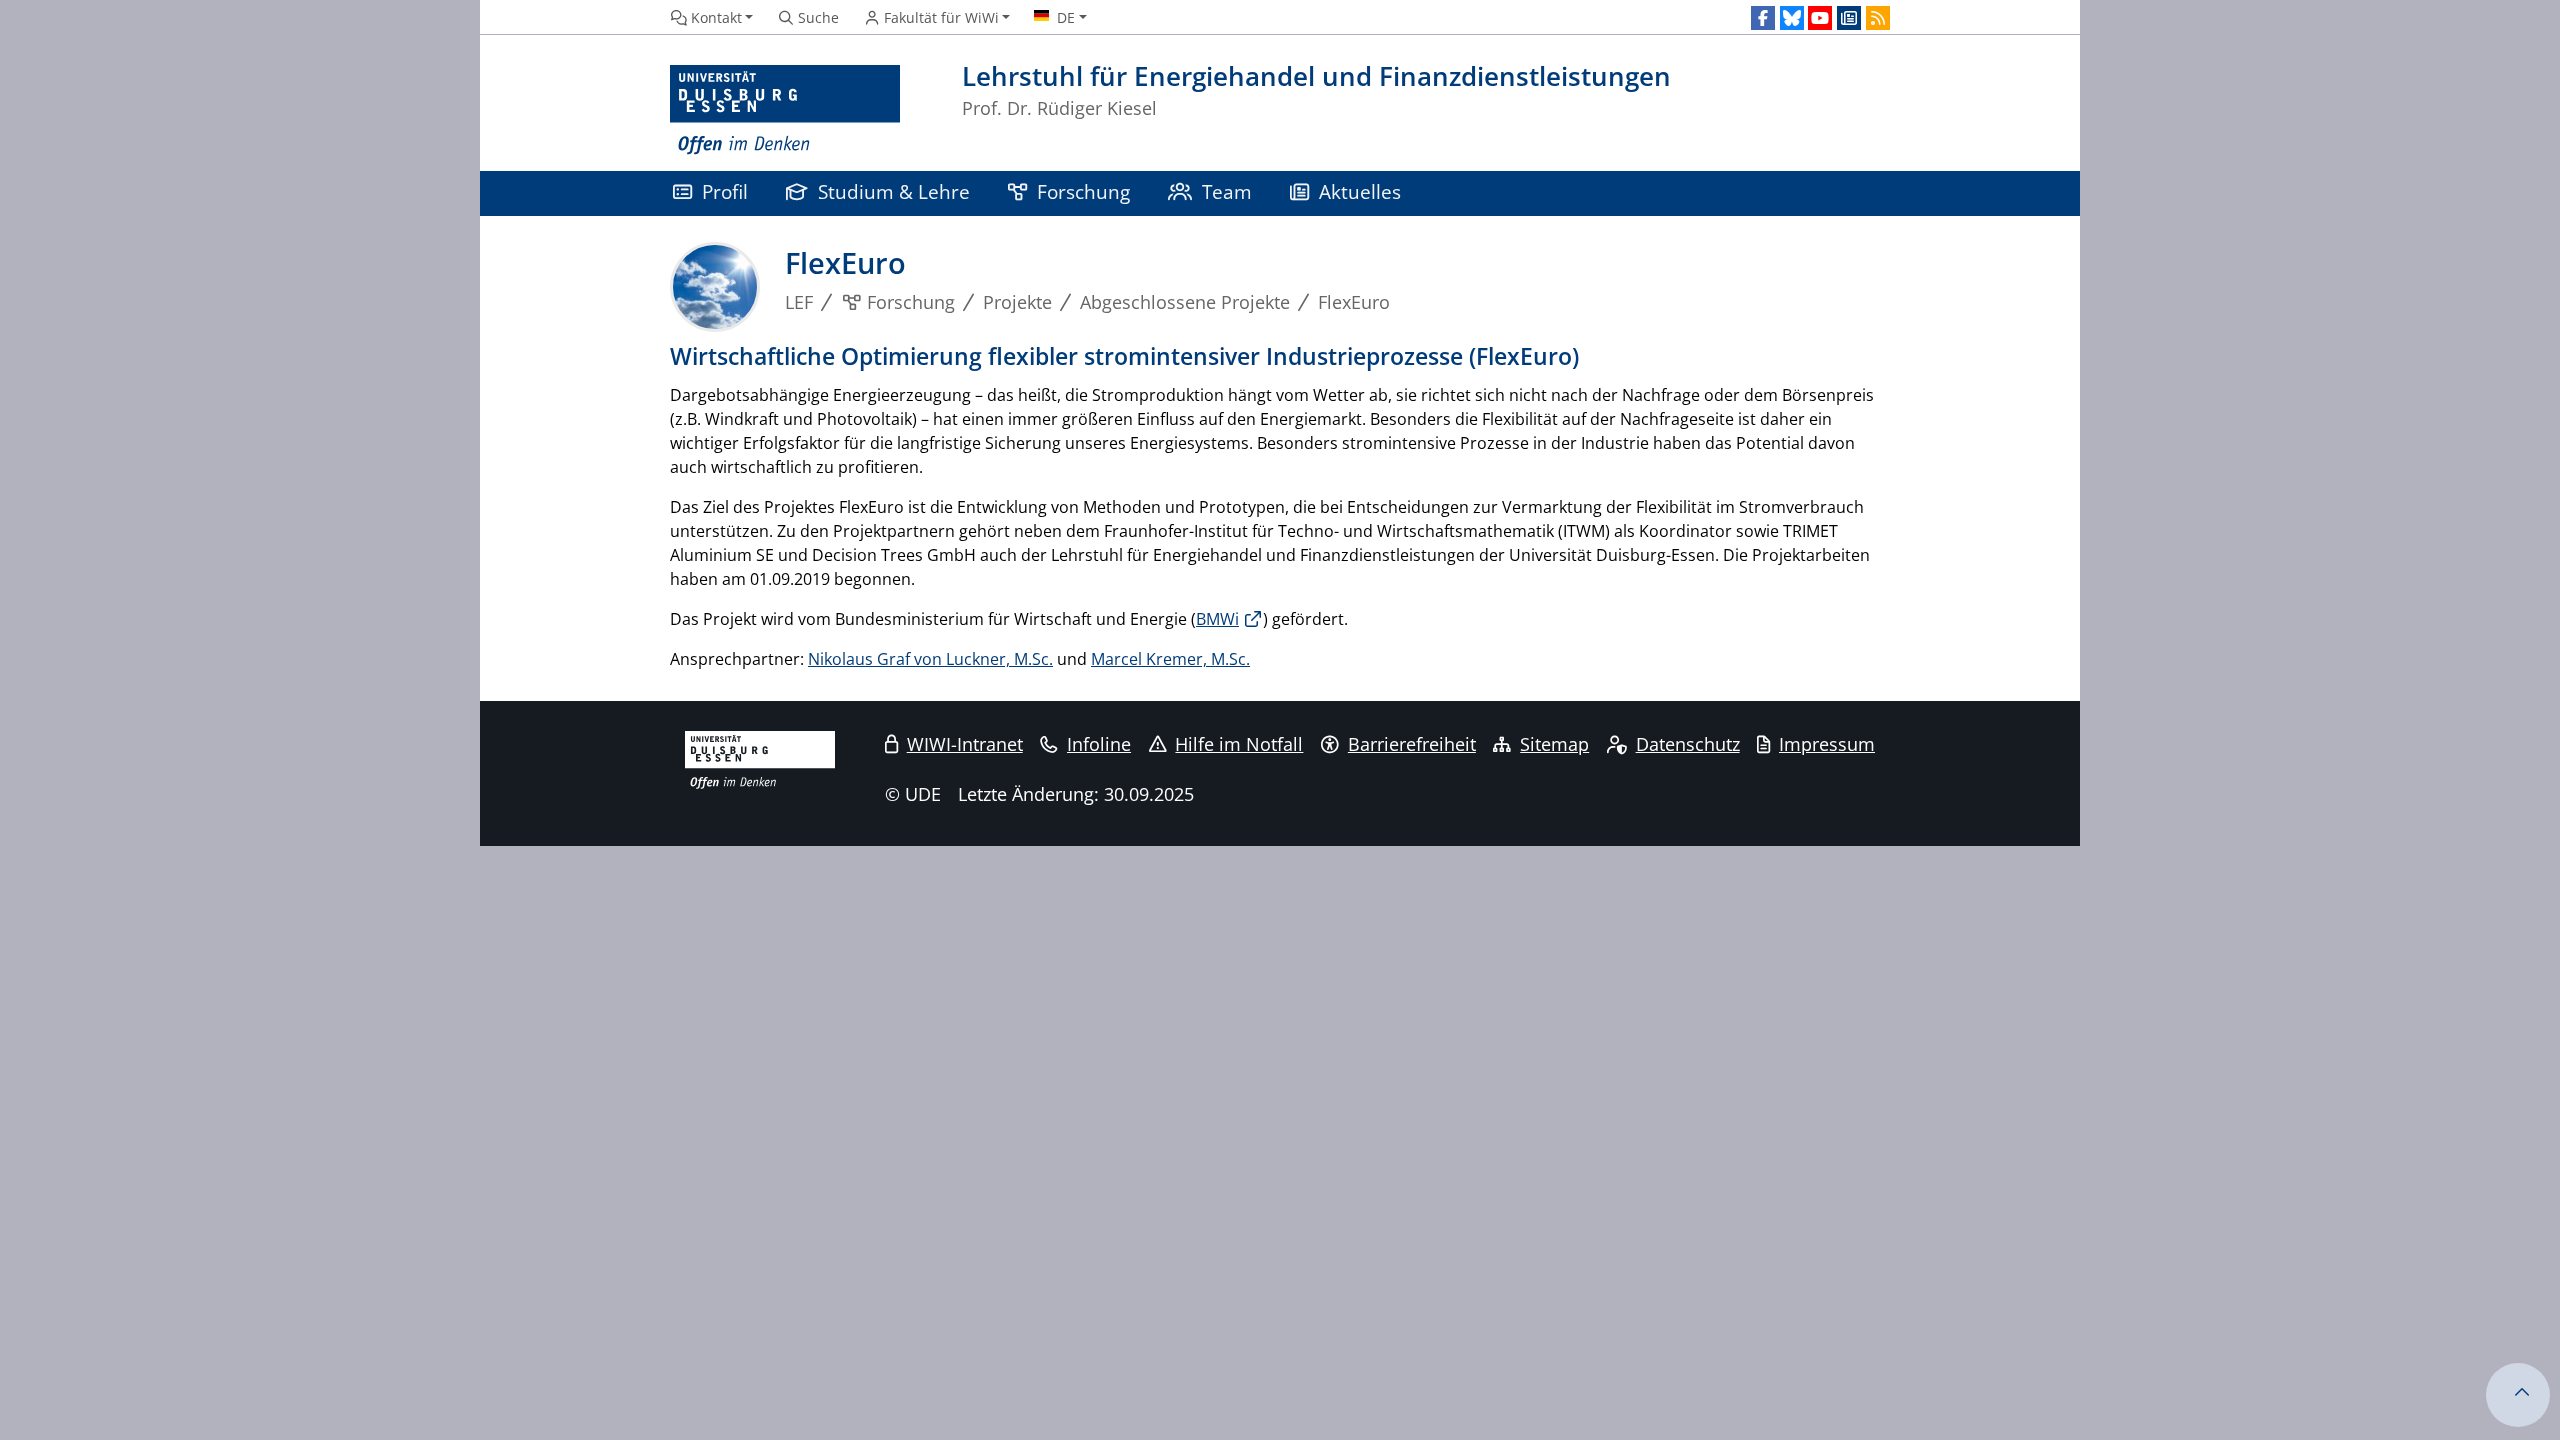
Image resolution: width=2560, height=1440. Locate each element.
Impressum (1827, 744)
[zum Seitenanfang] (2518, 1395)
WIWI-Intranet (965, 744)
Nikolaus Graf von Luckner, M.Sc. (930, 659)
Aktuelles (1360, 191)
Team (1227, 191)
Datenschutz (1688, 744)
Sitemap (1554, 744)
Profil (725, 191)
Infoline (1099, 744)
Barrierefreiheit (1412, 744)
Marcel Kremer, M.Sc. (1170, 659)
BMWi (1217, 619)
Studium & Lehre (894, 191)
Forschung (1083, 191)
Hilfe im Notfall (1239, 744)
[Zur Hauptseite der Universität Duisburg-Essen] (785, 110)
